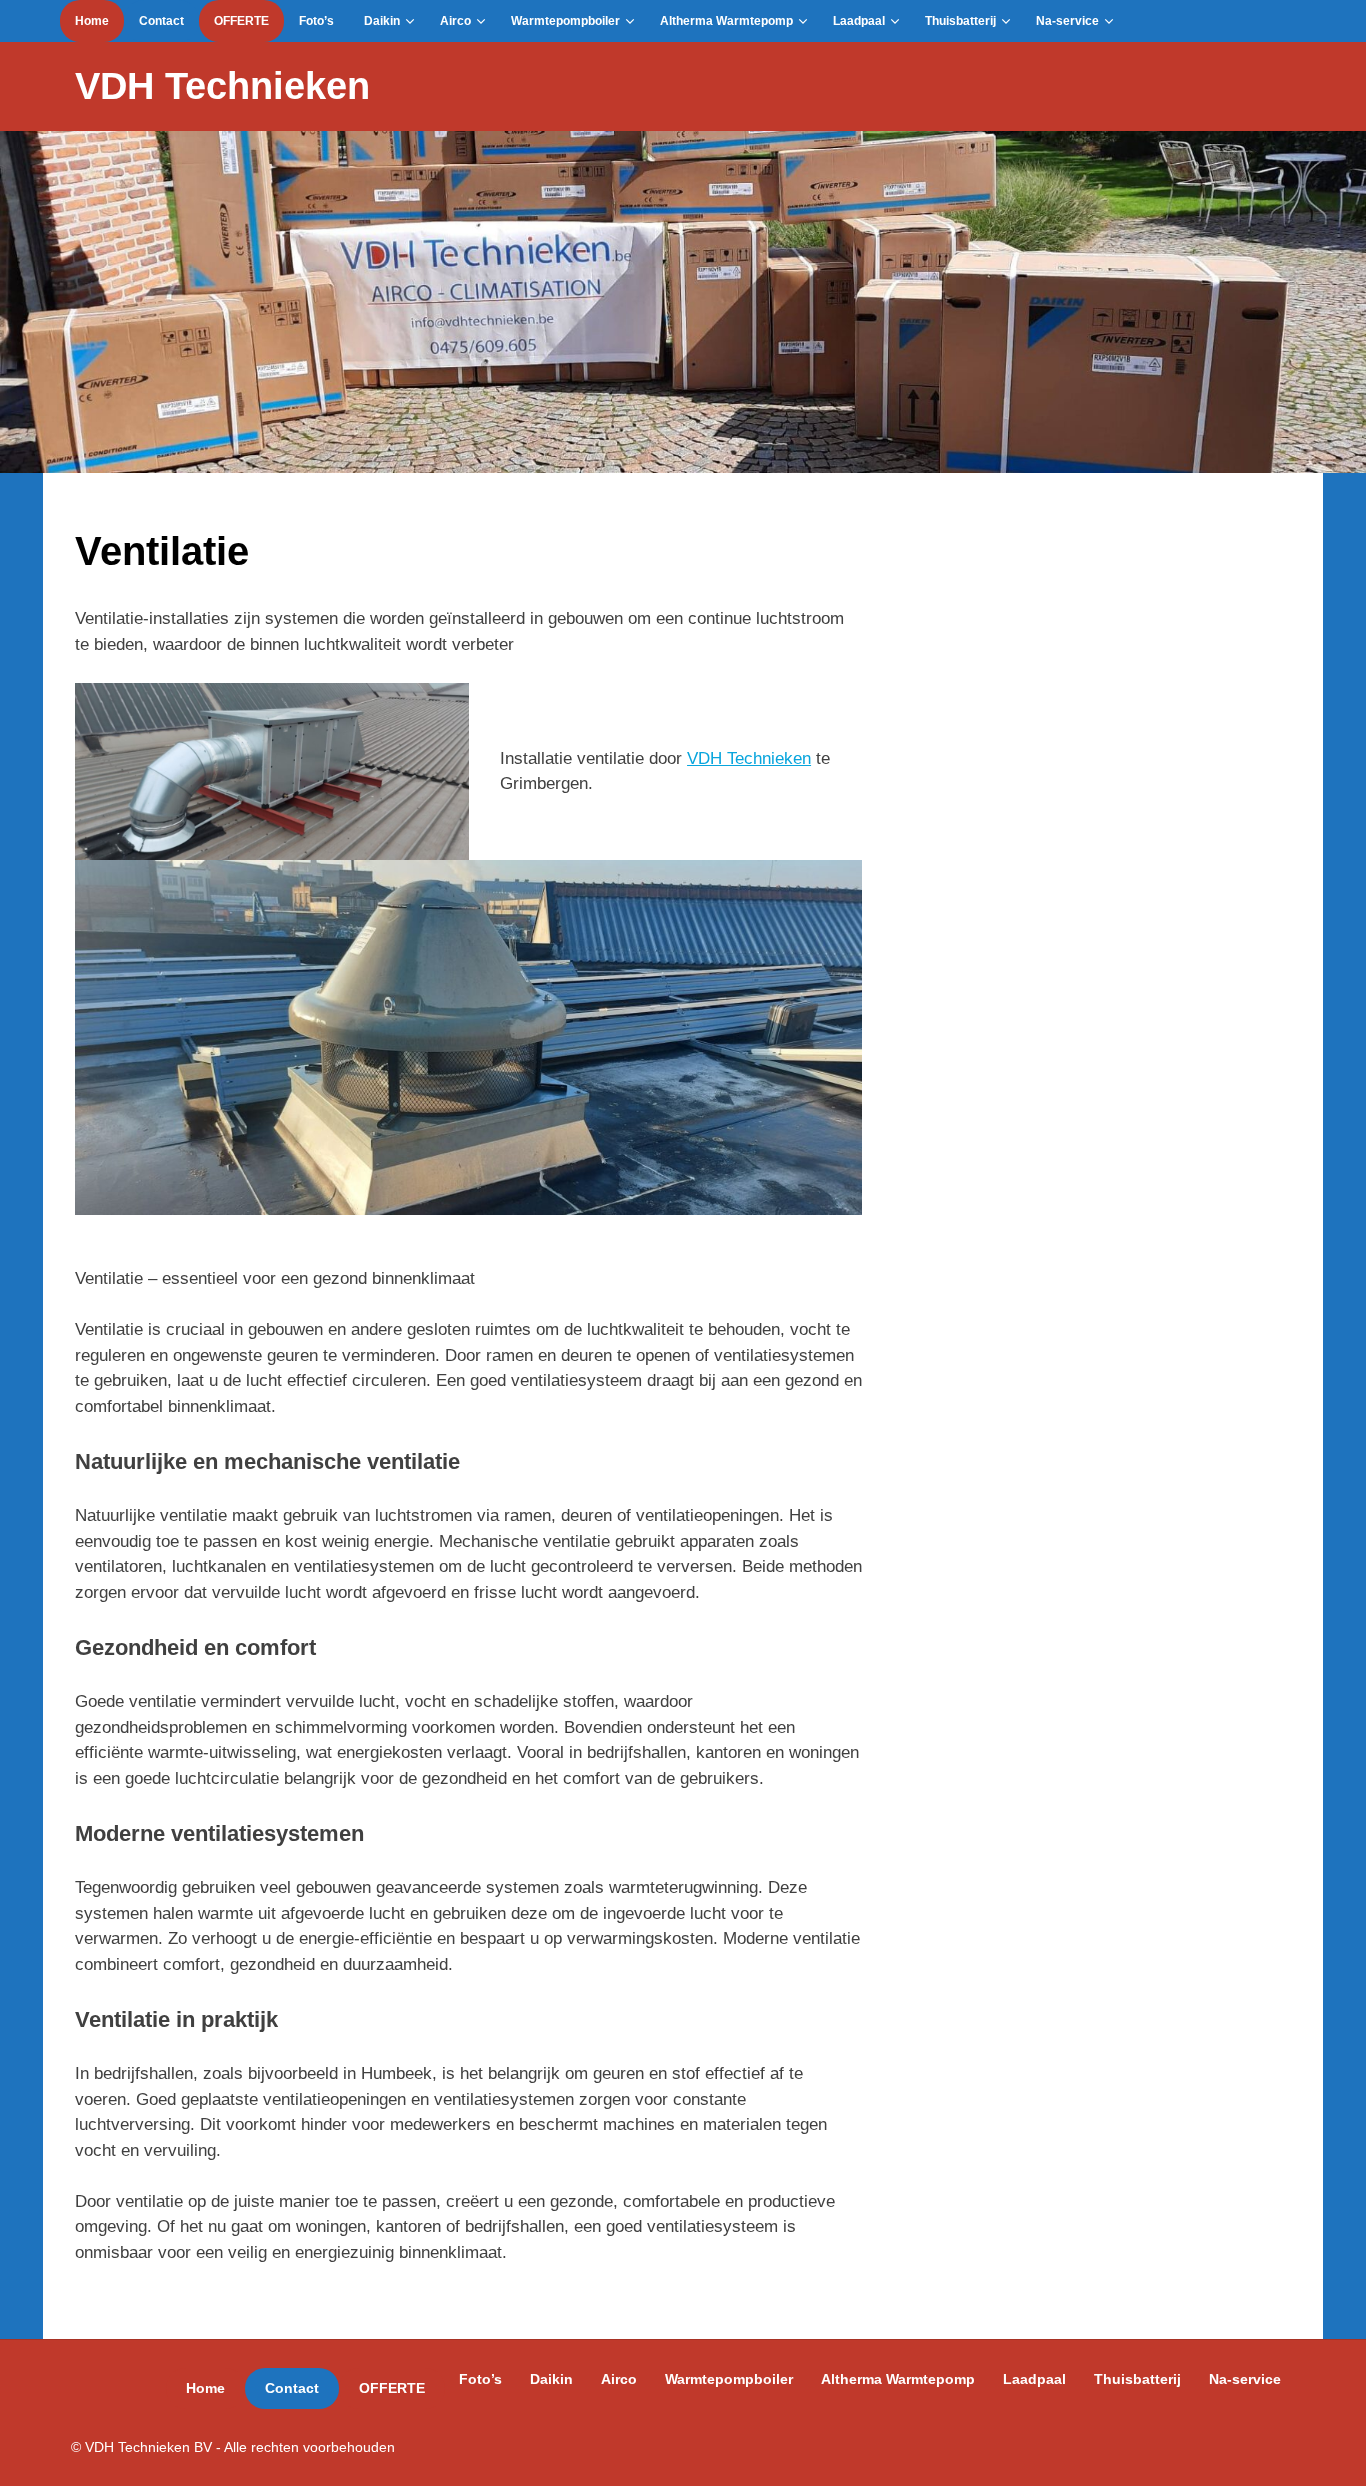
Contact (161, 21)
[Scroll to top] (1330, 2450)
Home (92, 21)
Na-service (1067, 21)
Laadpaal (859, 21)
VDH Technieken (222, 86)
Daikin (382, 21)
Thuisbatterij (960, 21)
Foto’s (316, 21)
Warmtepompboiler (565, 21)
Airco (455, 21)
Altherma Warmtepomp (726, 21)
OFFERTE (241, 21)
